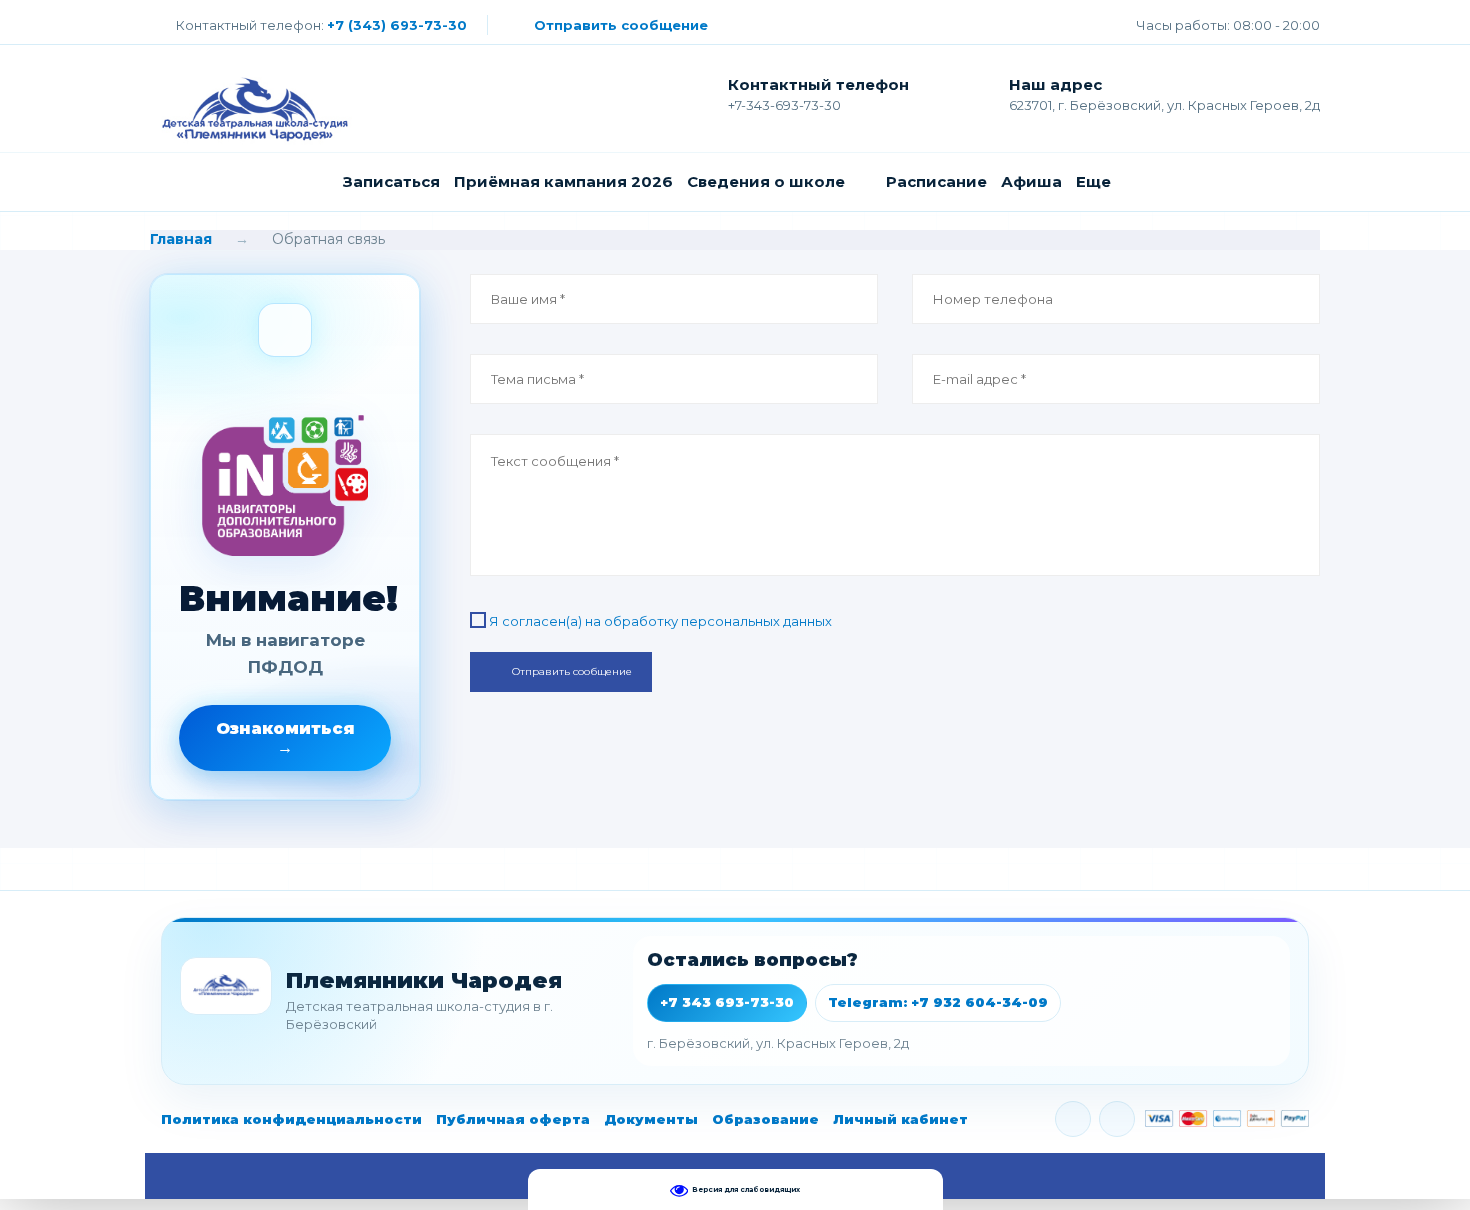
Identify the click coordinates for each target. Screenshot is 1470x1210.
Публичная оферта (513, 1119)
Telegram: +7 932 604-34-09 (938, 1002)
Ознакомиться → (285, 738)
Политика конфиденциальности (291, 1119)
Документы (651, 1119)
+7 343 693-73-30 (727, 1002)
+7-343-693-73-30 (784, 105)
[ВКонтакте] (1073, 1119)
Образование (765, 1119)
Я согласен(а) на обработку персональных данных (660, 621)
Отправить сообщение (621, 25)
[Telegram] (1117, 1119)
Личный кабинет (900, 1119)
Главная (181, 239)
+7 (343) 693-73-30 (397, 25)
